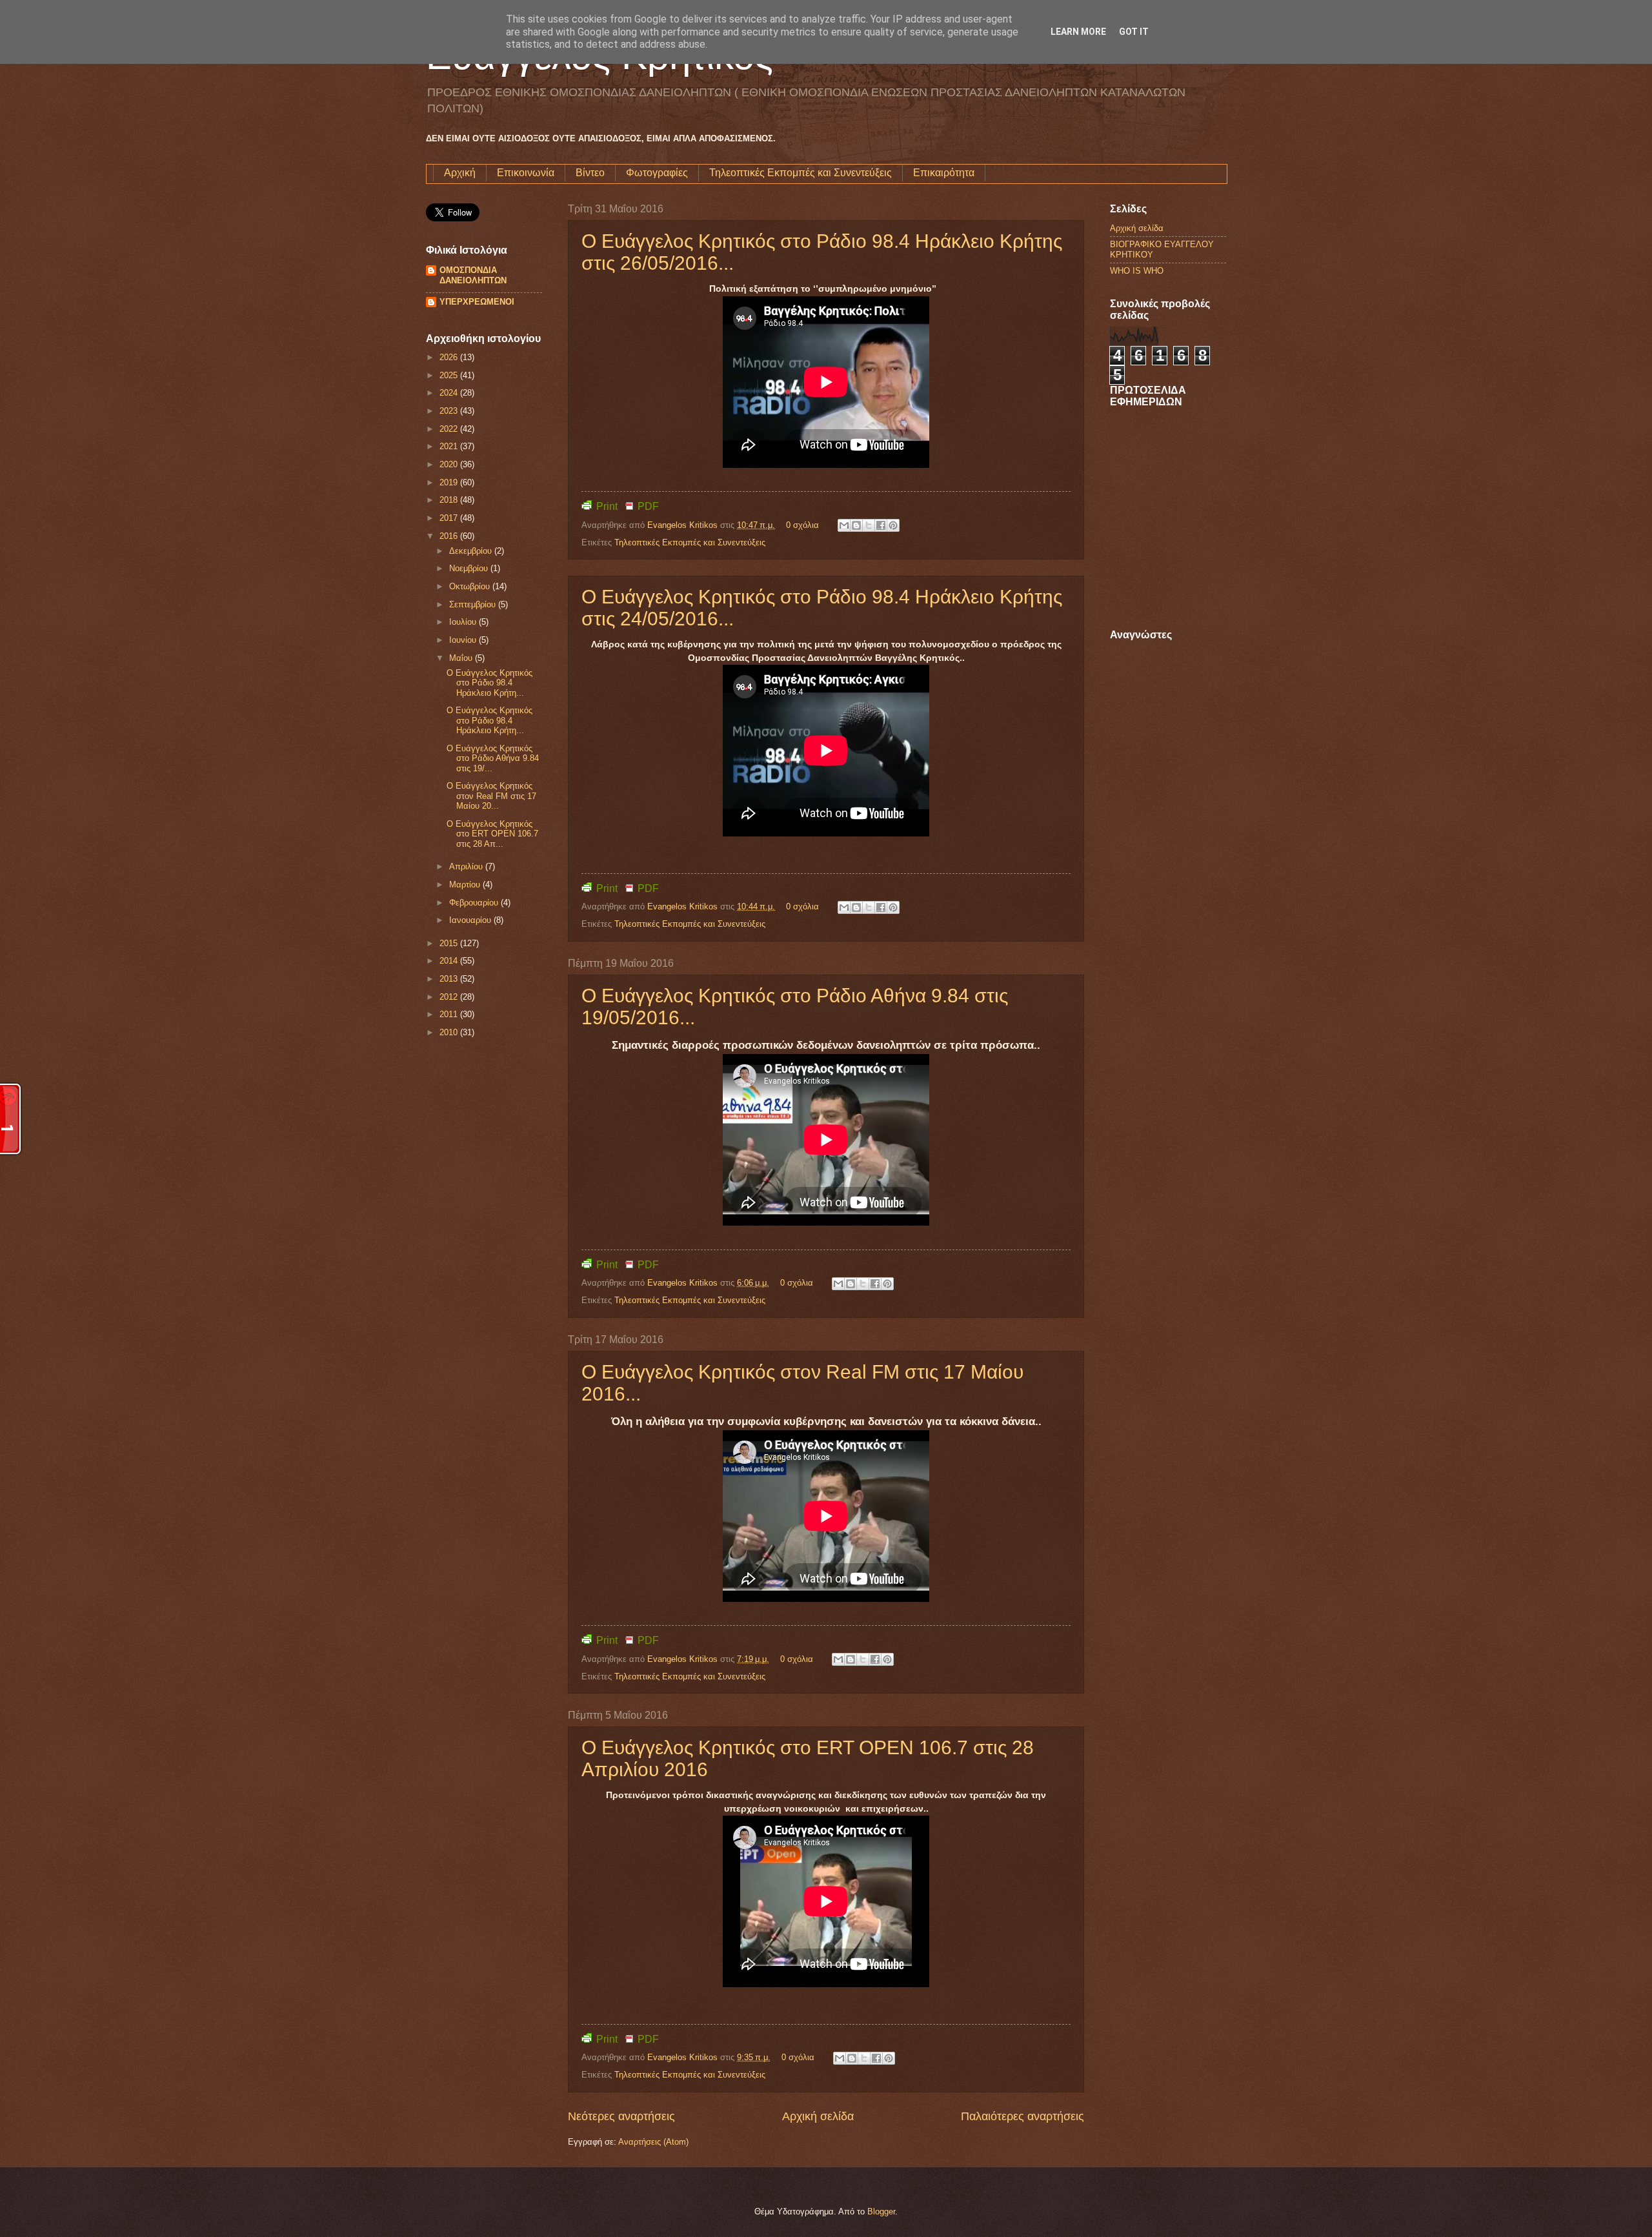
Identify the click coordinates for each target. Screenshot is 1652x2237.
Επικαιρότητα (944, 173)
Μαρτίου (466, 885)
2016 (450, 536)
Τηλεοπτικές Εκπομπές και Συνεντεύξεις (801, 173)
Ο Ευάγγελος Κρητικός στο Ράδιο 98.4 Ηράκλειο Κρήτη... (489, 683)
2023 (450, 411)
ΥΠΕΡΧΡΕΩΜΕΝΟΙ (477, 302)
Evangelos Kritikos (684, 525)
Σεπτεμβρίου (474, 604)
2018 (450, 500)
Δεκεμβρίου (472, 551)
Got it (1134, 32)
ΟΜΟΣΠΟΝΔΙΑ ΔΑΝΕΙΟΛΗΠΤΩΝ (473, 275)
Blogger (881, 2212)
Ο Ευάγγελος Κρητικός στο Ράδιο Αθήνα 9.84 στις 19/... (493, 758)
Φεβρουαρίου (475, 903)
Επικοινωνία (526, 173)
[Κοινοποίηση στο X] (869, 525)
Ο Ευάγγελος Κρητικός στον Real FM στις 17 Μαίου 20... (491, 796)
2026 (450, 357)
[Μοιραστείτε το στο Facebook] (881, 525)
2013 (450, 979)
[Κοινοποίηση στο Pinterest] (893, 525)
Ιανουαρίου (471, 920)
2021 (450, 446)
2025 (450, 375)
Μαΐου (462, 658)
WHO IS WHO (1137, 271)
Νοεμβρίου (470, 568)
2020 (450, 464)
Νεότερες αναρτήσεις (621, 2116)
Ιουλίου (464, 622)
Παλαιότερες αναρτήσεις (1022, 2116)
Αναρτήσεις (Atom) (653, 2142)
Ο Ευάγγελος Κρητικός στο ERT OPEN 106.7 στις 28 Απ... (492, 834)
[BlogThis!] (856, 525)
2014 (450, 961)
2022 (450, 429)
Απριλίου (467, 866)
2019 (450, 482)
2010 (450, 1032)
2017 (450, 518)
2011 (450, 1014)
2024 (450, 393)
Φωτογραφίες (657, 173)
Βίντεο (590, 173)
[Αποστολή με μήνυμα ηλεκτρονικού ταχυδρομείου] (844, 525)
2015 (450, 943)
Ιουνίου (464, 640)
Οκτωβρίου (471, 586)
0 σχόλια (802, 525)
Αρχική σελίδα (818, 2116)
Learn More (1078, 32)
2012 (450, 997)
